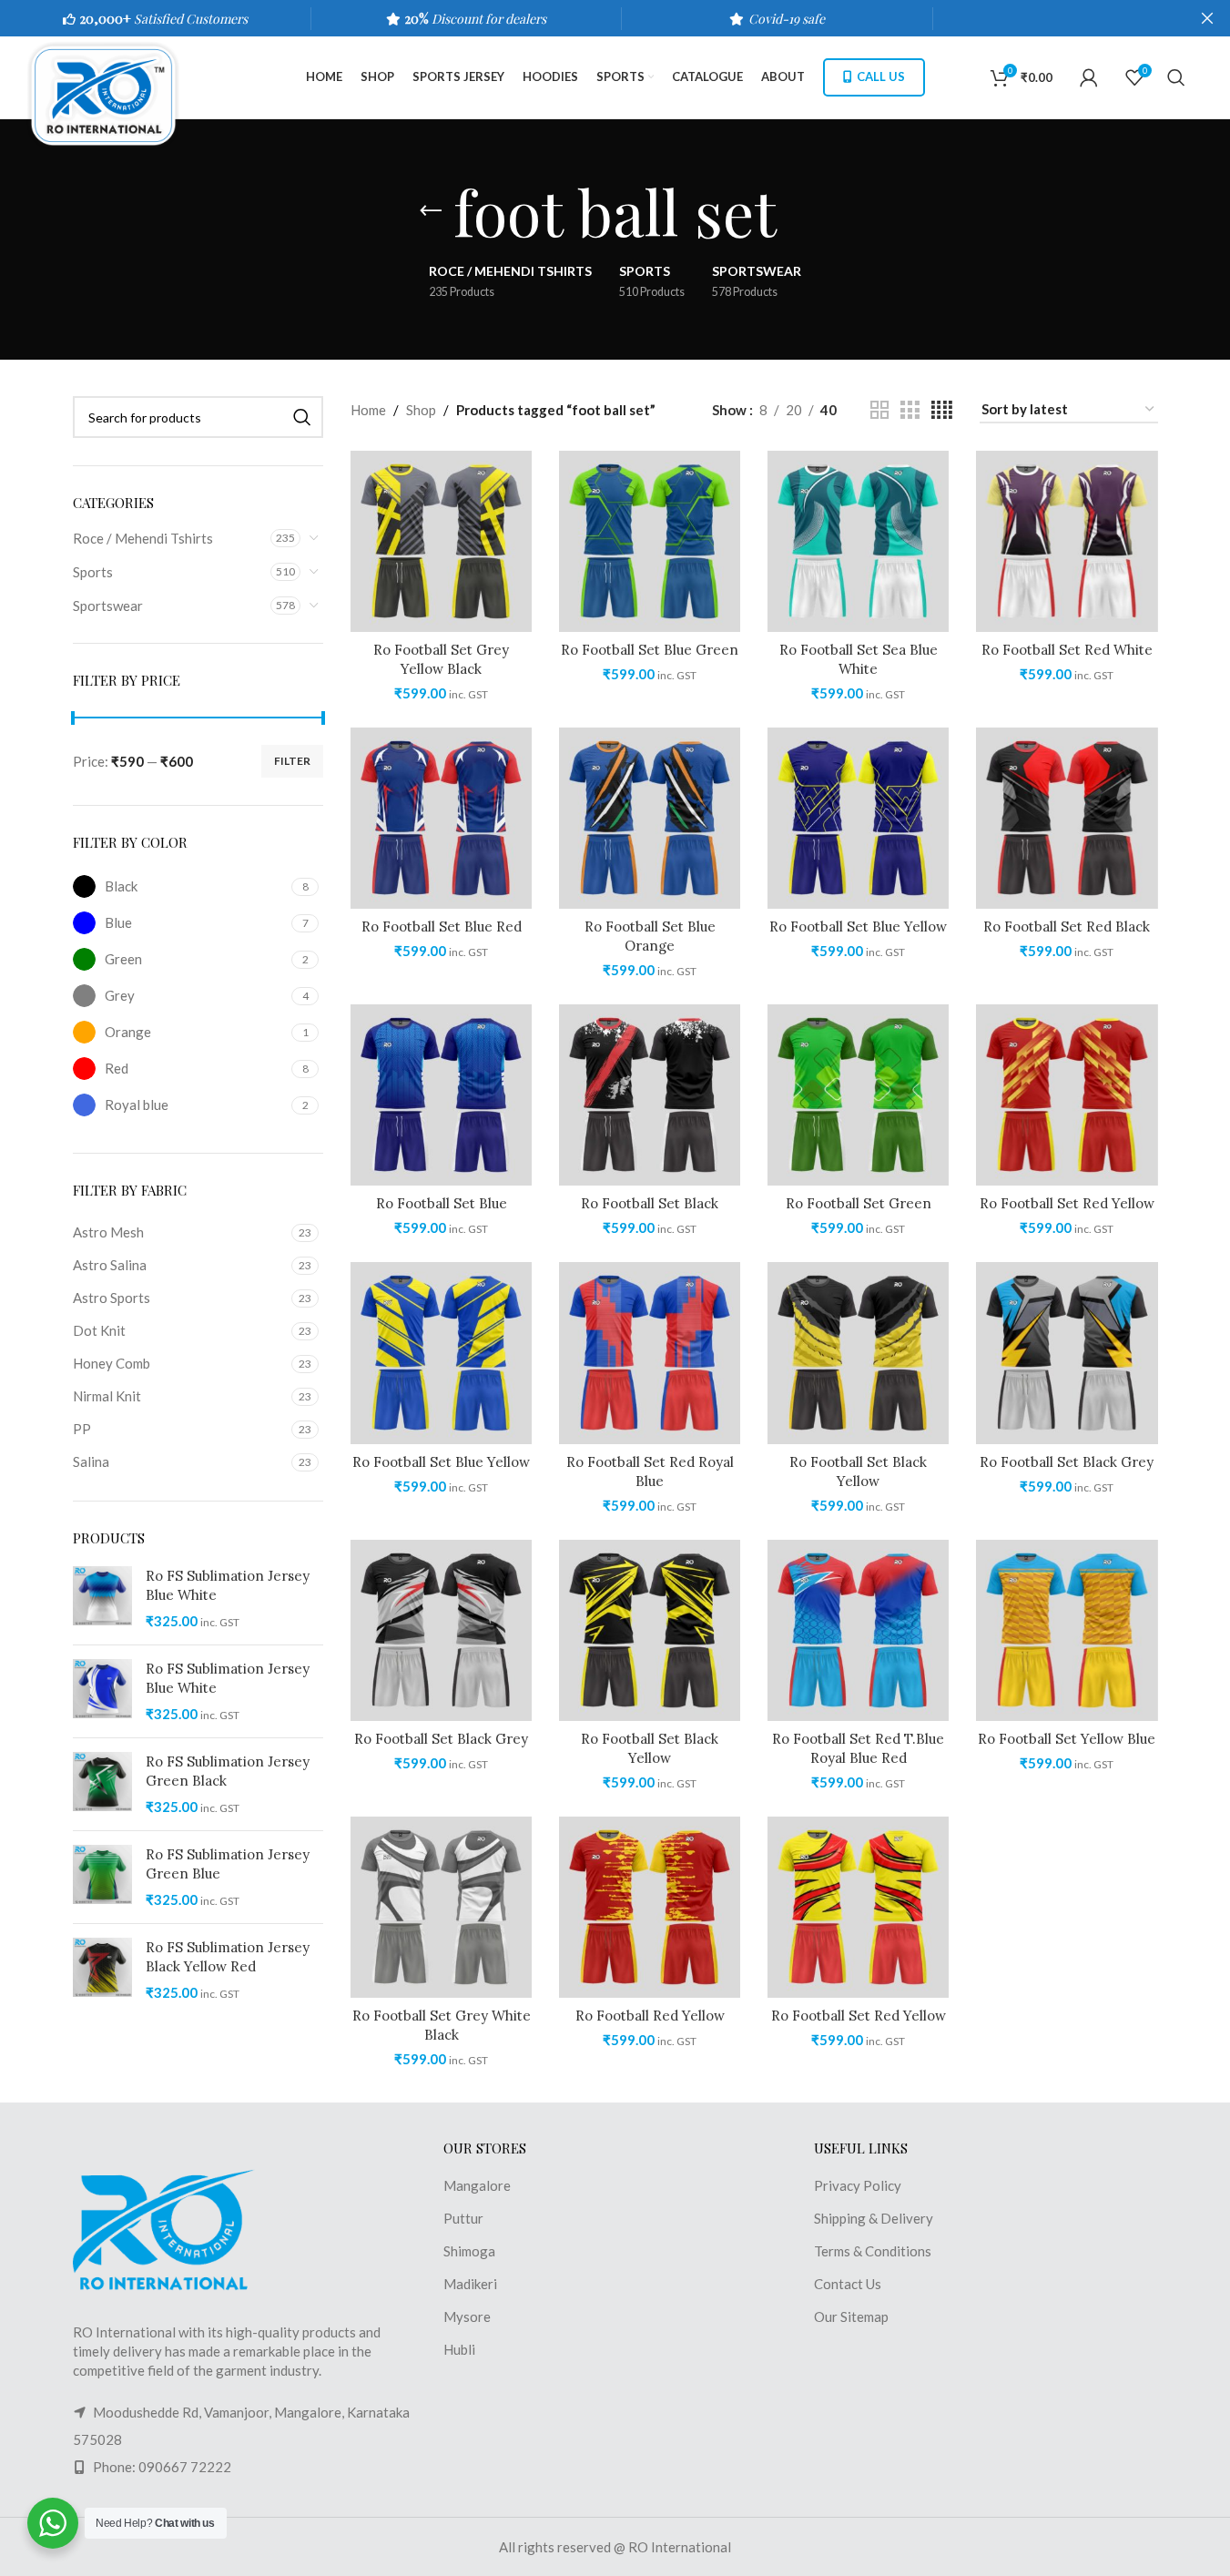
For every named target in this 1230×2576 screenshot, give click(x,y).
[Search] (1176, 77)
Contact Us (848, 2284)
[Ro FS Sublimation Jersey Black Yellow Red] (102, 1970)
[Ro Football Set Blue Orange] (650, 818)
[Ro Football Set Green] (858, 1095)
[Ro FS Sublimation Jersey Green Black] (102, 1784)
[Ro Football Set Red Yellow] (1067, 1095)
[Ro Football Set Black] (650, 1095)
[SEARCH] (302, 417)
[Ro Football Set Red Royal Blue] (650, 1353)
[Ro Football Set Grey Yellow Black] (441, 541)
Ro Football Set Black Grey (1067, 1462)
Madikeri (470, 2284)
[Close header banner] (1207, 18)
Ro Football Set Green (859, 1203)
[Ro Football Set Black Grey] (1067, 1353)
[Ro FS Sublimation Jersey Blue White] (102, 1599)
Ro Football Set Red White (1067, 650)
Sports (93, 572)
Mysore (467, 2316)
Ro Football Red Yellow (650, 2016)
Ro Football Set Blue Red (442, 927)
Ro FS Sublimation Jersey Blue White (228, 1585)
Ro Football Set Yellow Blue (1067, 1739)
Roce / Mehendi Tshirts (143, 538)
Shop (421, 410)
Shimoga (469, 2251)
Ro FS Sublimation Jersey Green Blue (228, 1864)
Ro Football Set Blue (442, 1203)
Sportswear (108, 606)
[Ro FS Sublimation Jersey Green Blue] (102, 1877)
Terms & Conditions (873, 2251)
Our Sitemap (851, 2316)
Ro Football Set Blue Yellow (858, 927)
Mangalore (477, 2185)
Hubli (459, 2349)
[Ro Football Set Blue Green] (650, 541)
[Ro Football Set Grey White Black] (441, 1907)
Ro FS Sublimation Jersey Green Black (228, 1771)
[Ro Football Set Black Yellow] (858, 1353)
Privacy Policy (858, 2185)
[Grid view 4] (942, 410)
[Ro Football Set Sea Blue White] (858, 541)
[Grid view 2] (879, 410)
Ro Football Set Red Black (1067, 927)
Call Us (881, 76)
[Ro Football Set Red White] (1067, 541)
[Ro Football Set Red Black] (1067, 818)
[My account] (1089, 77)
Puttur (463, 2218)
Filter (292, 761)
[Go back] (431, 211)
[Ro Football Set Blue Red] (441, 818)
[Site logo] (112, 94)
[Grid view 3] (910, 410)
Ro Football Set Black (650, 1203)
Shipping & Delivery (874, 2218)
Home (368, 410)
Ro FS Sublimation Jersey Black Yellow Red (228, 1957)
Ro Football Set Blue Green (650, 650)
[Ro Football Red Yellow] (650, 1907)
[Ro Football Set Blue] (441, 1095)
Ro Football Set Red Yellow (1067, 1203)
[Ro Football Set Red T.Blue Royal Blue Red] (858, 1630)
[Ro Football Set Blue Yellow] (858, 818)
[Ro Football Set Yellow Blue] (1067, 1630)
